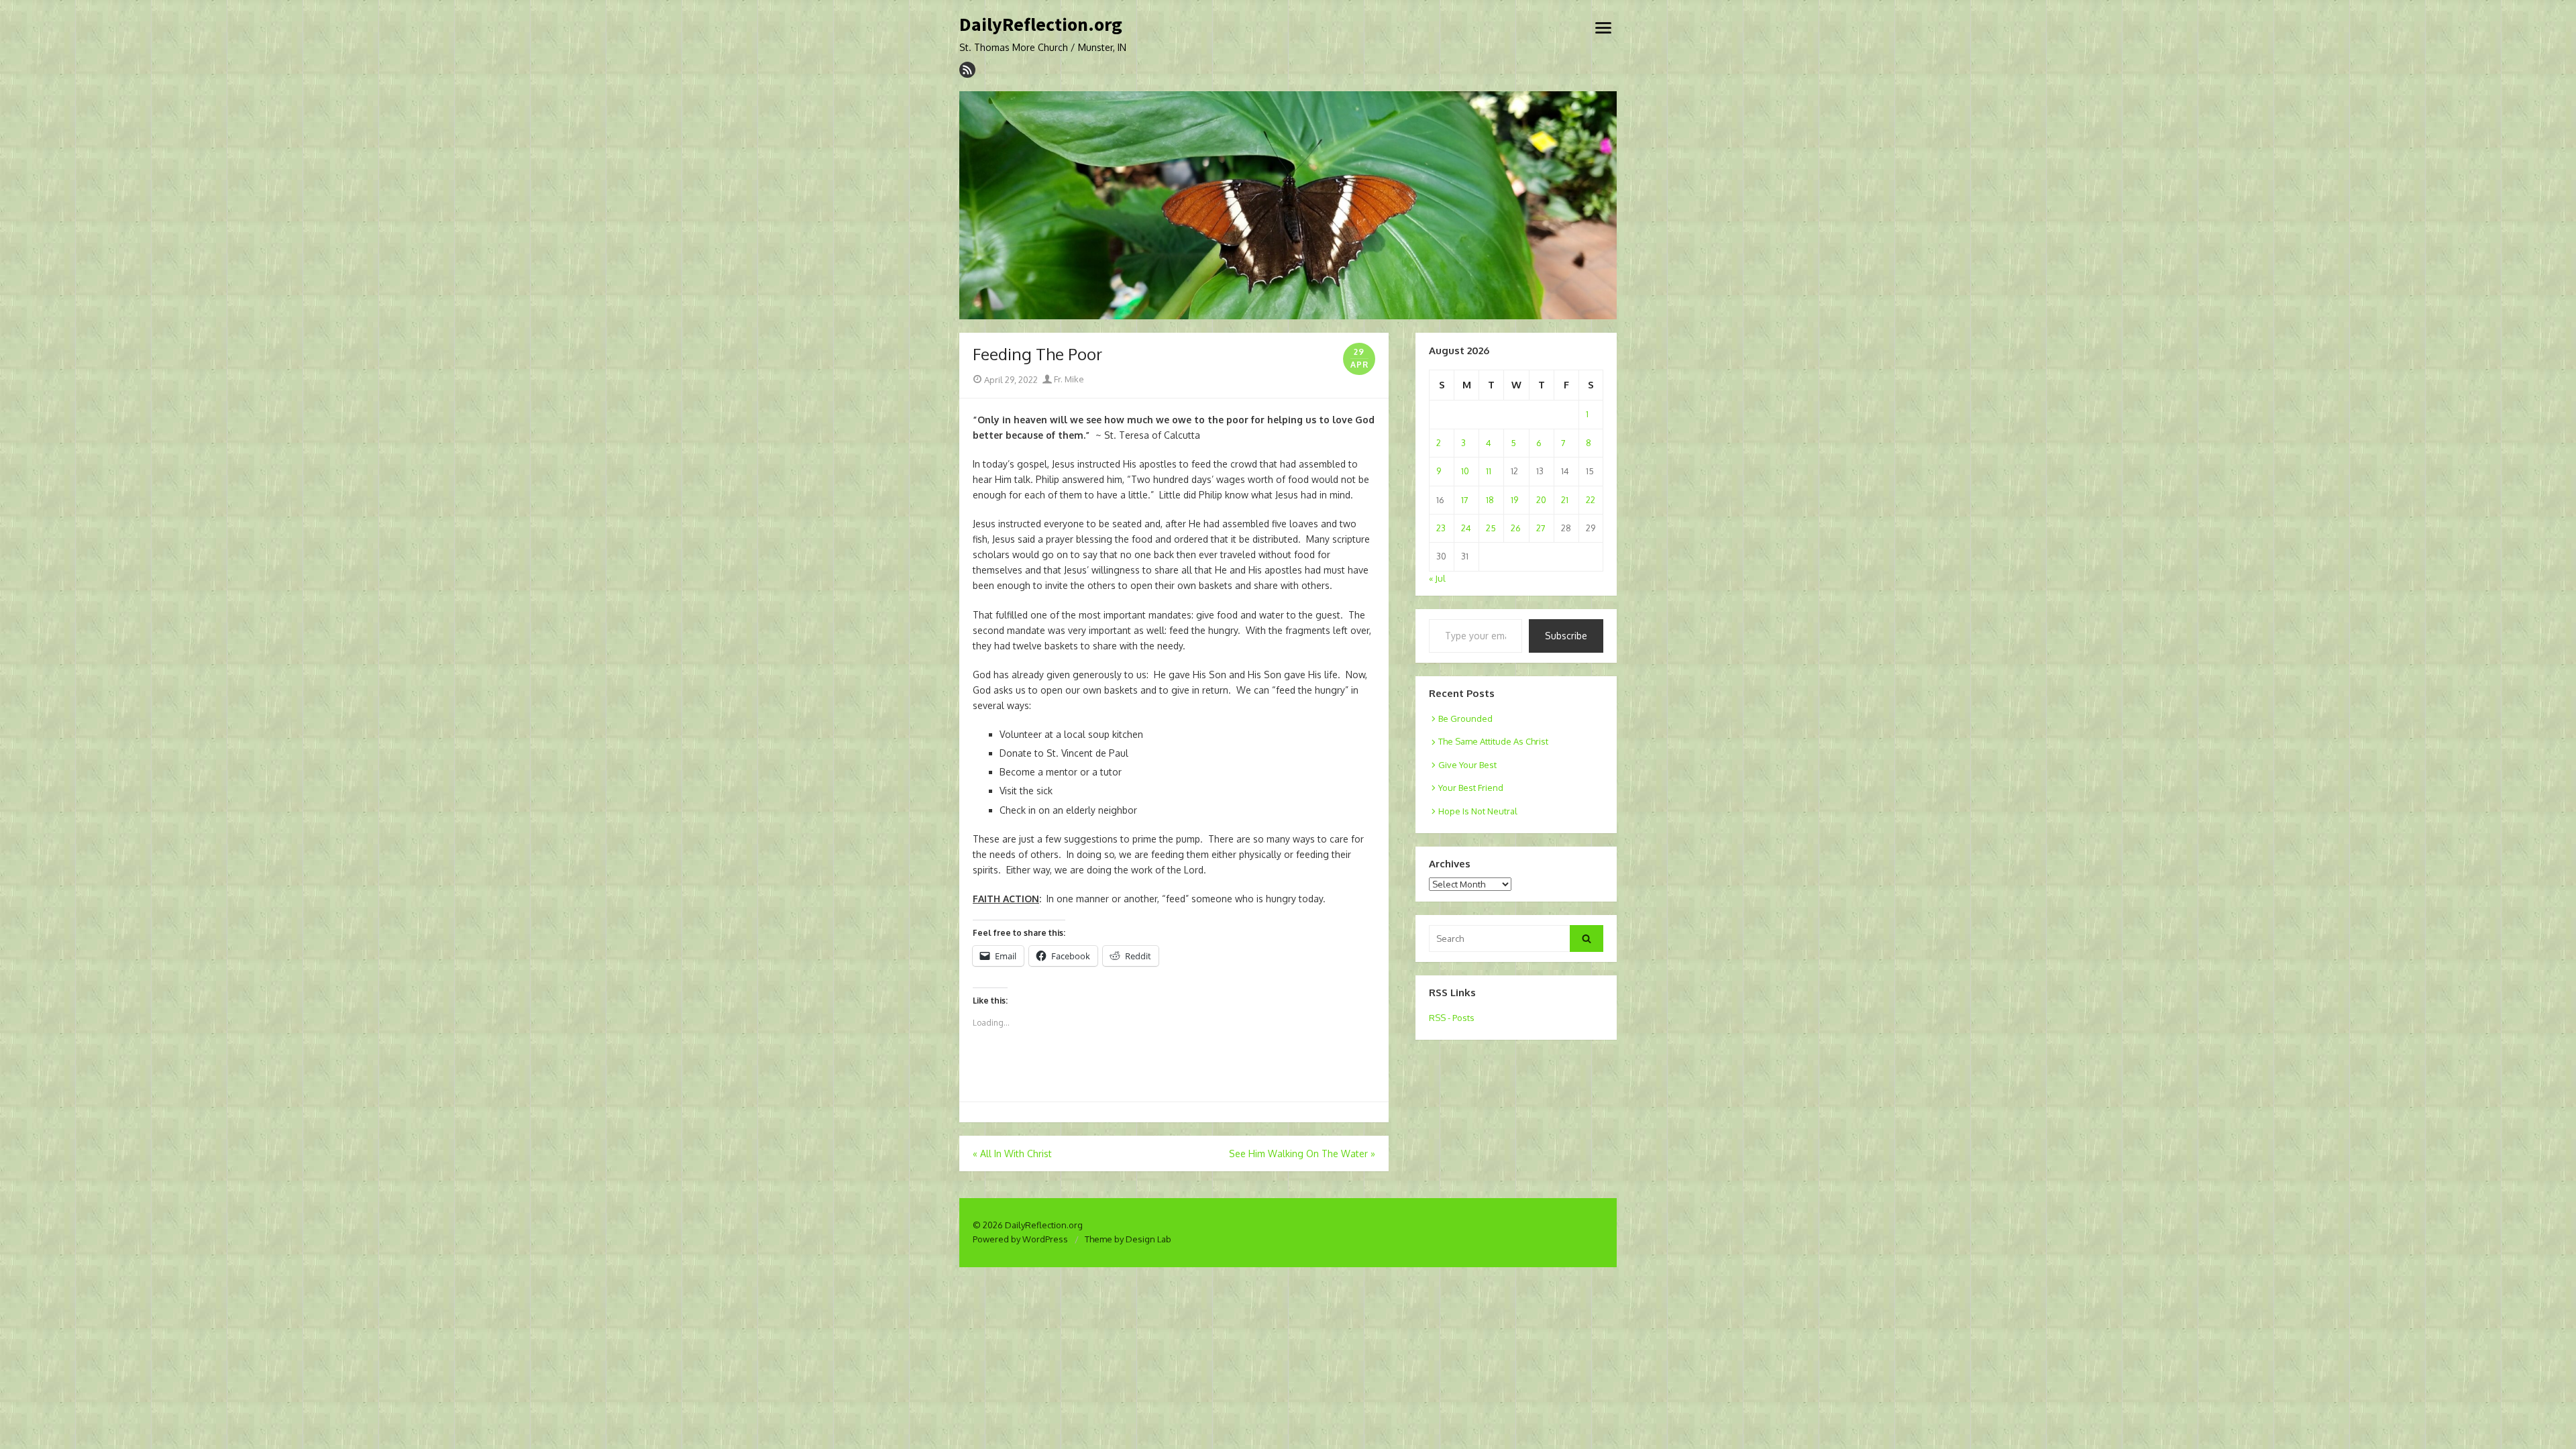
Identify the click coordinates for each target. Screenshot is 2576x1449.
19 (1514, 500)
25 (1491, 528)
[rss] (967, 70)
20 (1541, 500)
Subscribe (1566, 636)
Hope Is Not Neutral (1478, 811)
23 (1441, 528)
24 (1466, 528)
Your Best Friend (1471, 788)
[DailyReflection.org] (1288, 205)
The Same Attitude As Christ (1493, 741)
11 (1489, 471)
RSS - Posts (1452, 1018)
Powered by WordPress (1020, 1239)
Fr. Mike (1068, 379)
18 (1490, 500)
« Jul (1437, 578)
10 (1465, 471)
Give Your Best (1467, 765)
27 (1541, 528)
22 (1591, 500)
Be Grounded (1465, 718)
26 (1516, 528)
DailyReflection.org (1041, 25)
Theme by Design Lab (1128, 1239)
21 (1565, 500)
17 (1465, 500)
